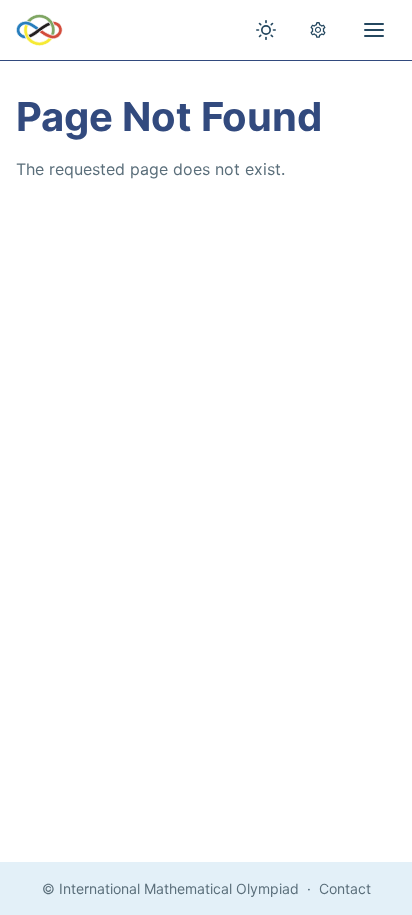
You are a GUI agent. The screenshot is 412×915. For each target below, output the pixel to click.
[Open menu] (374, 30)
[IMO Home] (39, 30)
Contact (345, 888)
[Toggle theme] (266, 30)
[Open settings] (318, 30)
